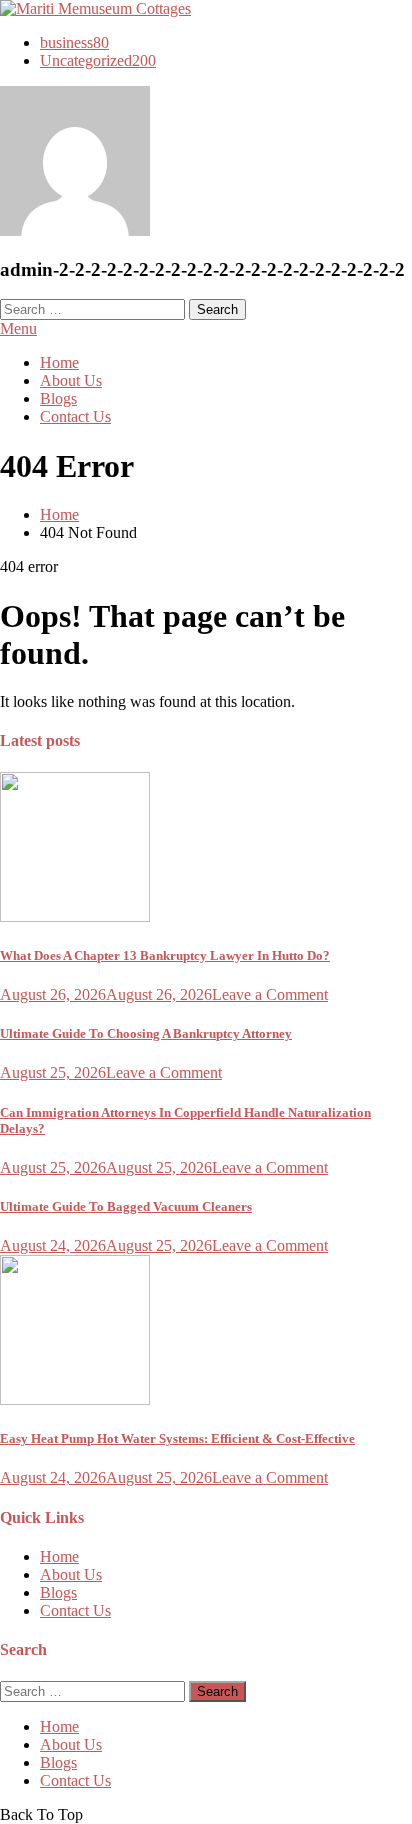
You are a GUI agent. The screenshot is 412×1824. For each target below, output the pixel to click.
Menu (18, 328)
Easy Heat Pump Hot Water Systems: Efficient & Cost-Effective (177, 1438)
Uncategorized (98, 60)
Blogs (58, 398)
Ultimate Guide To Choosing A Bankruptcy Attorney (146, 1033)
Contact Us (75, 416)
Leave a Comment (270, 994)
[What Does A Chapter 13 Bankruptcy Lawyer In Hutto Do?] (206, 849)
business (74, 42)
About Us (71, 380)
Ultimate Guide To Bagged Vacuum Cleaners (126, 1206)
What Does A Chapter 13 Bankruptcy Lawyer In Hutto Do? (165, 955)
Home (59, 362)
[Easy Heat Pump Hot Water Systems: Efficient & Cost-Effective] (206, 1332)
